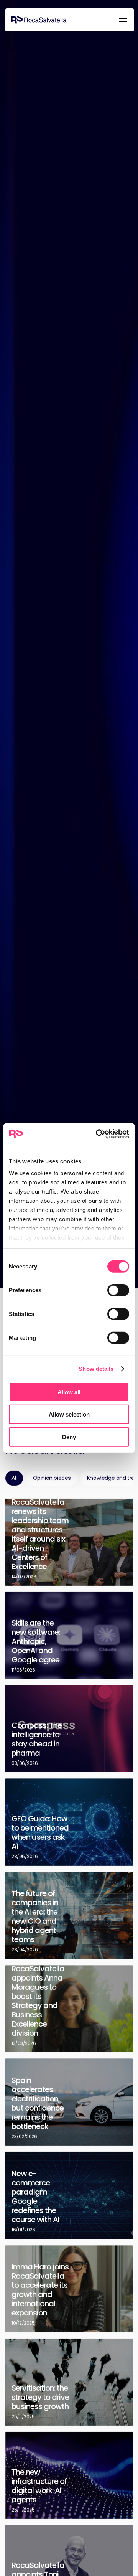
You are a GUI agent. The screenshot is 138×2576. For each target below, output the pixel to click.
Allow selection (69, 1414)
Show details (96, 1369)
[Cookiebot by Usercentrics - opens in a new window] (97, 1134)
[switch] (118, 1290)
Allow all (69, 1392)
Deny (69, 1437)
